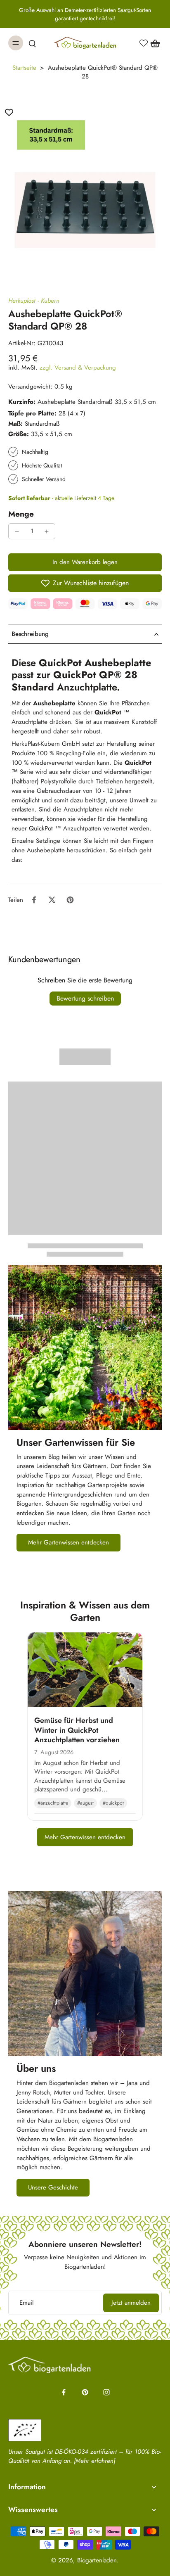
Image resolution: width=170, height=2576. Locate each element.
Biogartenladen (97, 2560)
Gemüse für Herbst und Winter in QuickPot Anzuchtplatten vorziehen (77, 1730)
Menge (21, 514)
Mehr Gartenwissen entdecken (85, 1837)
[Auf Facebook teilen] (34, 900)
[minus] (17, 531)
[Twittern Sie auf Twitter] (52, 900)
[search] (32, 43)
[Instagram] (106, 2392)
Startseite (24, 68)
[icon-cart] (153, 43)
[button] (85, 562)
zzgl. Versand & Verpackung (78, 368)
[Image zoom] (85, 188)
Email (26, 2303)
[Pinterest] (85, 2392)
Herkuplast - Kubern (34, 301)
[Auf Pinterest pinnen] (70, 900)
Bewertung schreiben (85, 998)
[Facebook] (64, 2392)
